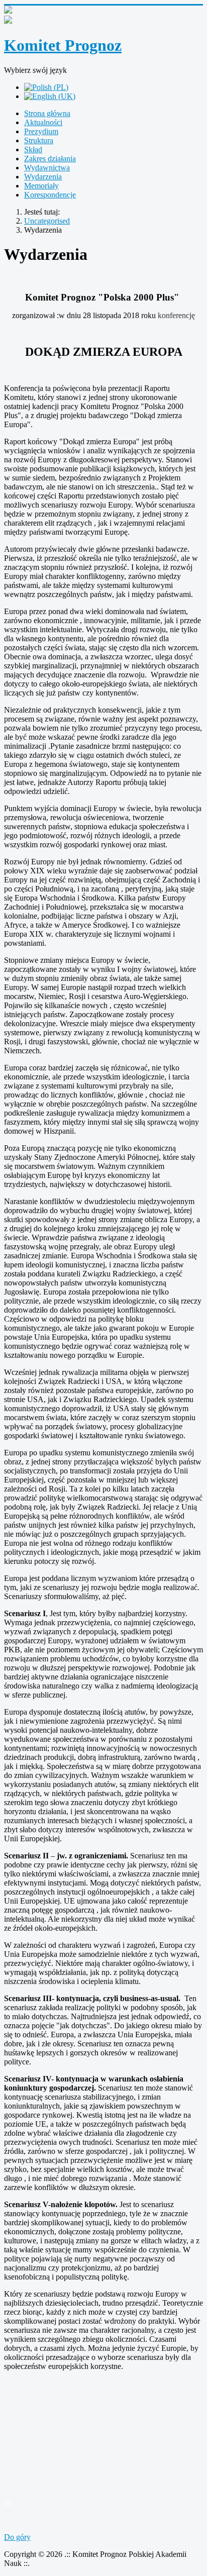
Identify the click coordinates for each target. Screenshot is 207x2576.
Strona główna (47, 113)
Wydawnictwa (47, 168)
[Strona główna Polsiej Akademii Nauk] (103, 21)
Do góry (17, 2537)
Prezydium (41, 131)
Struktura (39, 140)
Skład (33, 150)
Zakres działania (50, 159)
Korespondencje (50, 195)
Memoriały (41, 186)
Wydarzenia (43, 177)
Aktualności (43, 122)
